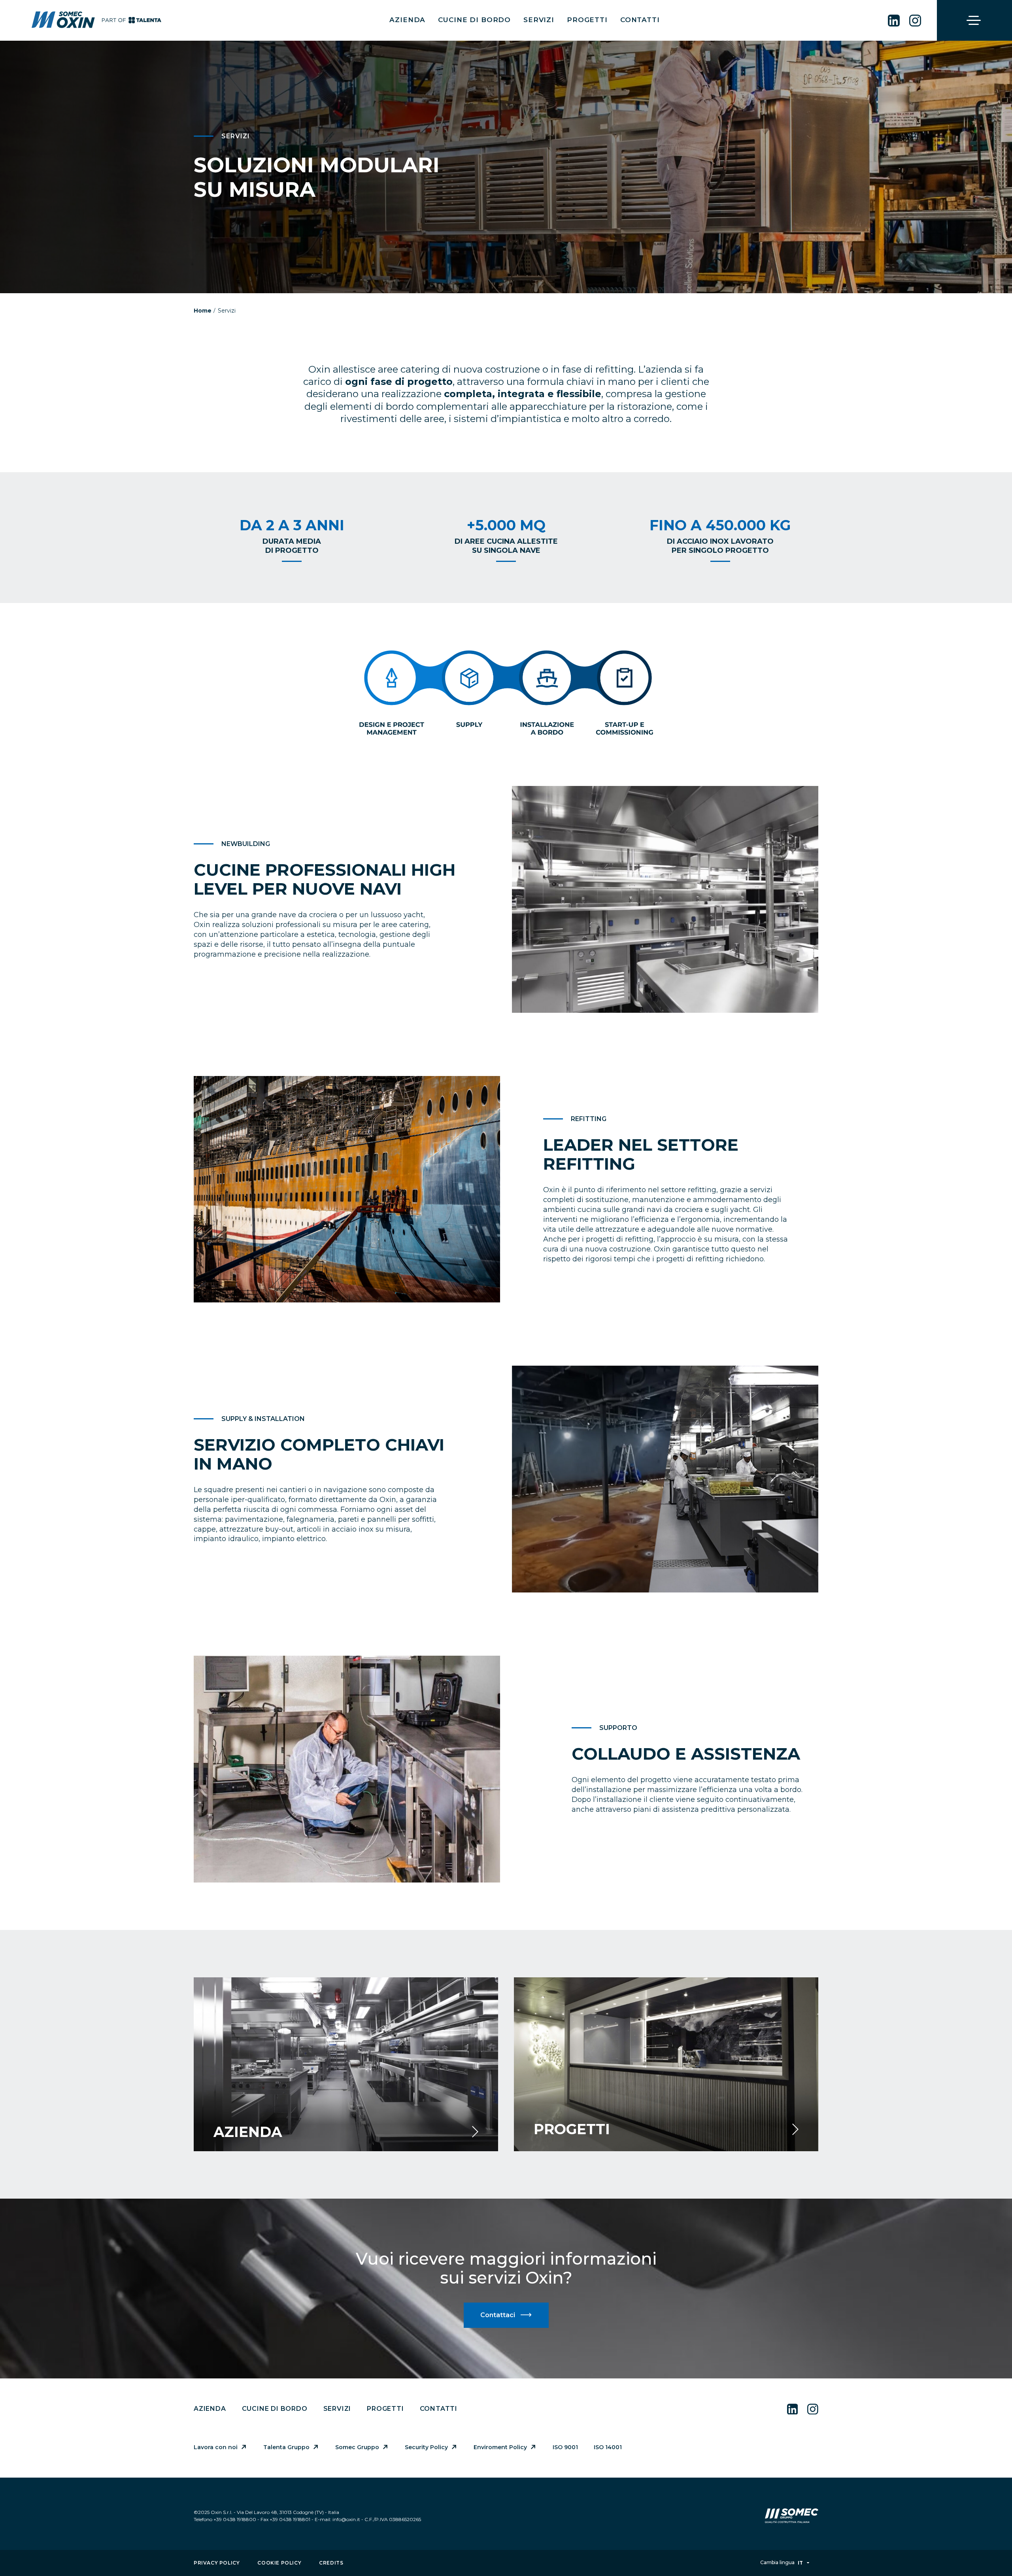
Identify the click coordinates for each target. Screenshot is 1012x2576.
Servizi (539, 20)
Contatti (640, 20)
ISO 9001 (565, 2447)
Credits (331, 2563)
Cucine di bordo (474, 20)
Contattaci (498, 2315)
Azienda (407, 20)
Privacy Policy (217, 2563)
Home (203, 311)
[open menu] (974, 21)
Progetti (587, 20)
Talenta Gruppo (286, 2447)
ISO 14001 (608, 2447)
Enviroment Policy (500, 2447)
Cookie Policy (279, 2563)
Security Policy (426, 2447)
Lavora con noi (216, 2447)
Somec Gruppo (357, 2447)
